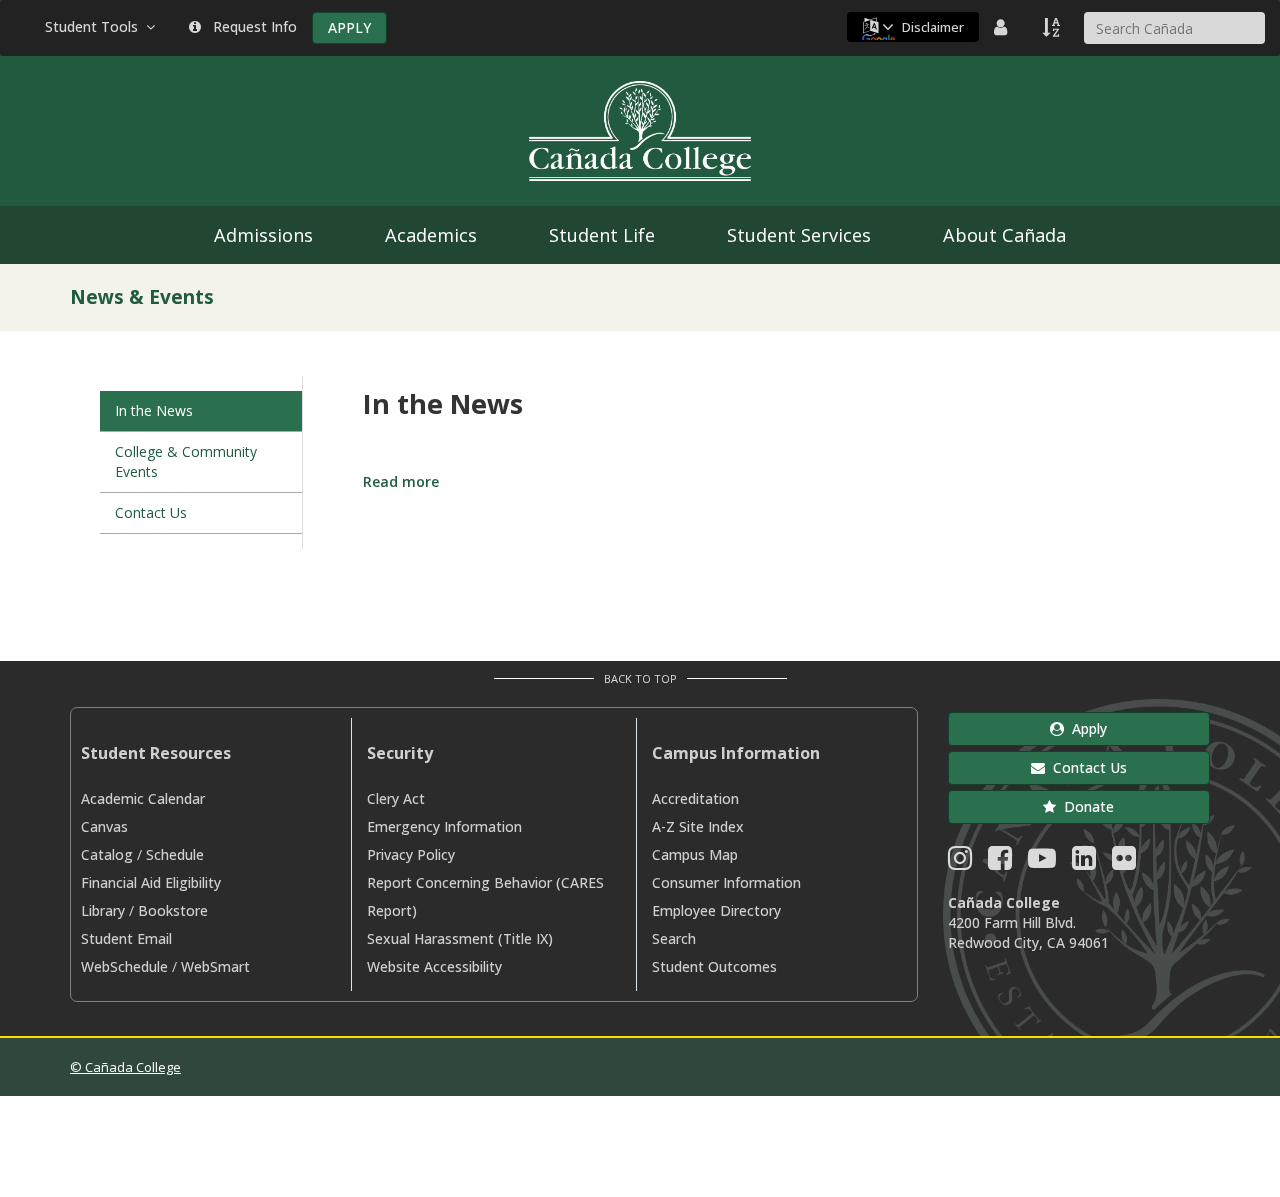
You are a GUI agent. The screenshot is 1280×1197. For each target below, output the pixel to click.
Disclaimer (933, 27)
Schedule (175, 854)
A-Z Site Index (698, 826)
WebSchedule (124, 966)
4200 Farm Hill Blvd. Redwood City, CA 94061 (1028, 932)
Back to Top (640, 678)
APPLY (349, 27)
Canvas (104, 826)
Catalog (107, 854)
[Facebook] (1000, 862)
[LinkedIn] (1084, 862)
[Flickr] (1124, 862)
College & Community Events (186, 461)
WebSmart (215, 966)
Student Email (126, 938)
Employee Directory (716, 910)
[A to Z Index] (1053, 27)
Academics (431, 235)
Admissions (263, 235)
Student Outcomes (714, 966)
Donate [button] (1085, 806)
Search (674, 938)
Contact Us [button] (1086, 767)
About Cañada (1004, 235)
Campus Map (695, 854)
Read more (401, 481)
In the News (154, 410)
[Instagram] (960, 862)
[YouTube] (1042, 862)
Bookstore (173, 910)
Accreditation (695, 798)
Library (103, 910)
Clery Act (396, 798)
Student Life (602, 235)
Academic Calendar (143, 798)
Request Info (251, 26)
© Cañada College (125, 1067)
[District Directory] (1003, 27)
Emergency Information (444, 826)
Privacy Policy (411, 854)
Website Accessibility (434, 966)
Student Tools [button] (95, 26)
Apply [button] (1085, 728)
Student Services (799, 235)
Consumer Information (726, 882)
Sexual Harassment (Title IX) (460, 938)
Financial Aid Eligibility (151, 882)
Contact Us (151, 512)
